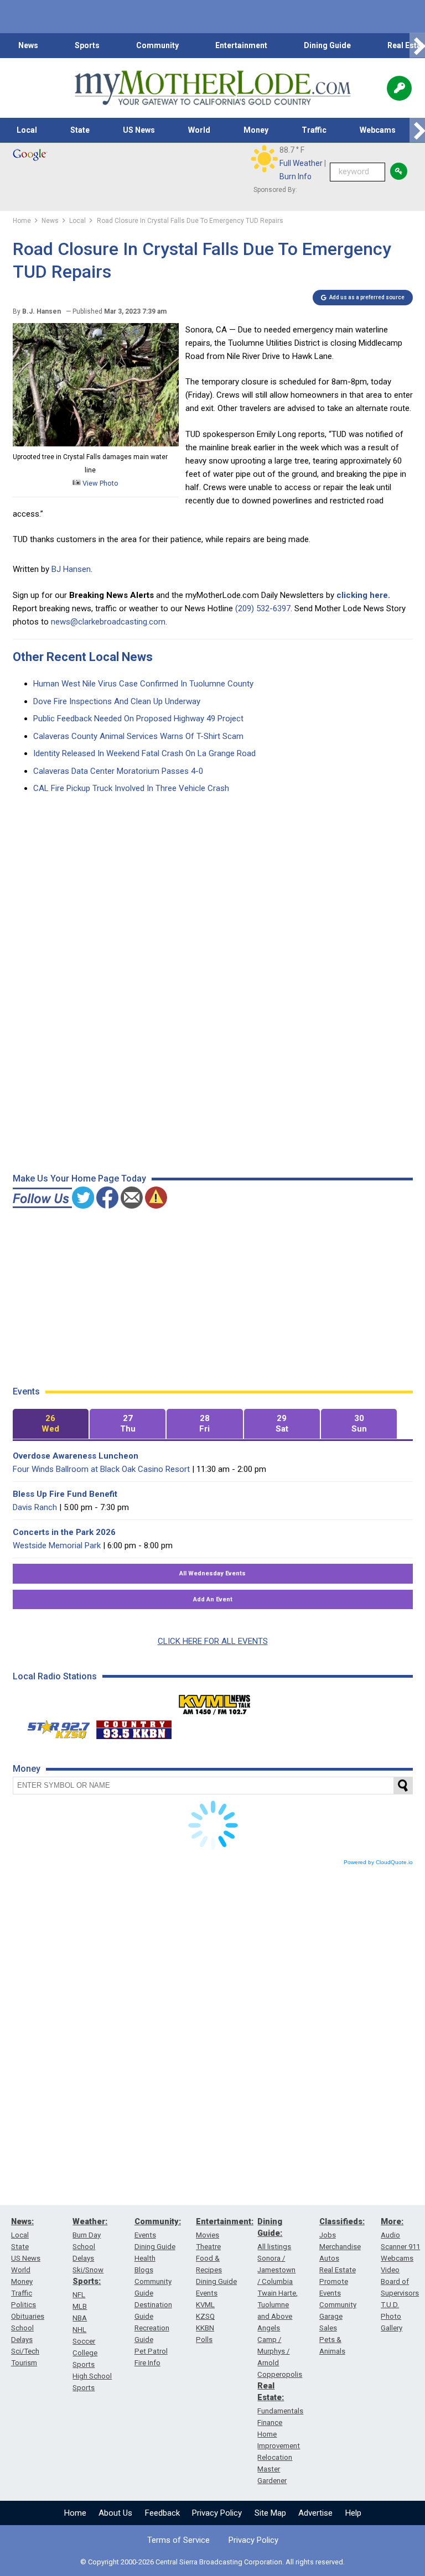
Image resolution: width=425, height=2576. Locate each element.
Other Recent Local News (83, 657)
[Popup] (399, 88)
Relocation (275, 2457)
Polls (204, 2340)
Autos (329, 2258)
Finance (270, 2423)
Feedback (162, 2513)
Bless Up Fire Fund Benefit (65, 1494)
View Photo (100, 483)
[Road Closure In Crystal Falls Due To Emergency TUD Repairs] (96, 444)
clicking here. (363, 595)
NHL (79, 2330)
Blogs (144, 2270)
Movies (208, 2235)
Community (157, 45)
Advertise (315, 2513)
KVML (205, 2305)
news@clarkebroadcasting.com (108, 622)
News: (22, 2221)
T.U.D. (390, 2305)
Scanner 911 (400, 2247)
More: (392, 2221)
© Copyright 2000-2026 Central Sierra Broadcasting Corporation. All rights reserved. (212, 2562)
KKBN (205, 2328)
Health (145, 2258)
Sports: (87, 2281)
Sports (87, 45)
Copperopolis (280, 2374)
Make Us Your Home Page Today (79, 1178)
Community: (158, 2221)
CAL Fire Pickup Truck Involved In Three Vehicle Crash (131, 788)
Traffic (314, 130)
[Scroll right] (417, 46)
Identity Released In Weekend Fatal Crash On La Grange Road (144, 753)
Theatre (208, 2247)
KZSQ (205, 2316)
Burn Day (87, 2235)
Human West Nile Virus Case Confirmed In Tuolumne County (143, 684)
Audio (390, 2235)
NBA (80, 2318)
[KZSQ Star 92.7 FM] (54, 1727)
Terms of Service (178, 2540)
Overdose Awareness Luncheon (76, 1456)
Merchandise (340, 2247)
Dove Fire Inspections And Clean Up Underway (117, 701)
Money (256, 130)
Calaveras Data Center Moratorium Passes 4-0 (118, 771)
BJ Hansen (71, 569)
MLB (80, 2306)
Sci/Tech (25, 2351)
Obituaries (28, 2316)
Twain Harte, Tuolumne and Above (278, 2305)
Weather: (90, 2221)
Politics (24, 2305)
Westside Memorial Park (57, 1545)
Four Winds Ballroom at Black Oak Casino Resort (101, 1469)
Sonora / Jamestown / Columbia (276, 2270)
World (199, 130)
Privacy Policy (217, 2513)
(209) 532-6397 (263, 608)
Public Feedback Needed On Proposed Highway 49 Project (138, 719)
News (28, 45)
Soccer (84, 2341)
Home (75, 2513)
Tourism (24, 2363)
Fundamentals (280, 2411)
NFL (79, 2295)
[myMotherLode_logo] (212, 88)
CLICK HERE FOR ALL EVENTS (213, 1641)
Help (353, 2513)
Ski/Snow (88, 2270)
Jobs (328, 2235)
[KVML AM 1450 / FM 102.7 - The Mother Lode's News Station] (215, 1701)
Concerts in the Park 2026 (64, 1532)
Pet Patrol (151, 2351)
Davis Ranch (35, 1507)
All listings (274, 2247)
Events (145, 2235)
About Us (115, 2513)
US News (139, 130)
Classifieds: (342, 2221)
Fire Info (147, 2363)
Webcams (378, 130)
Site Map (270, 2513)
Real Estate (338, 2270)
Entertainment (241, 45)
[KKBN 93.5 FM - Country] (134, 1727)
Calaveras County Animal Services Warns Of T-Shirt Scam (138, 736)
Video (390, 2270)
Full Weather (301, 163)
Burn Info (296, 176)
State (80, 130)
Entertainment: (225, 2221)
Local (27, 130)
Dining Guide (327, 45)
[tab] (51, 1424)
